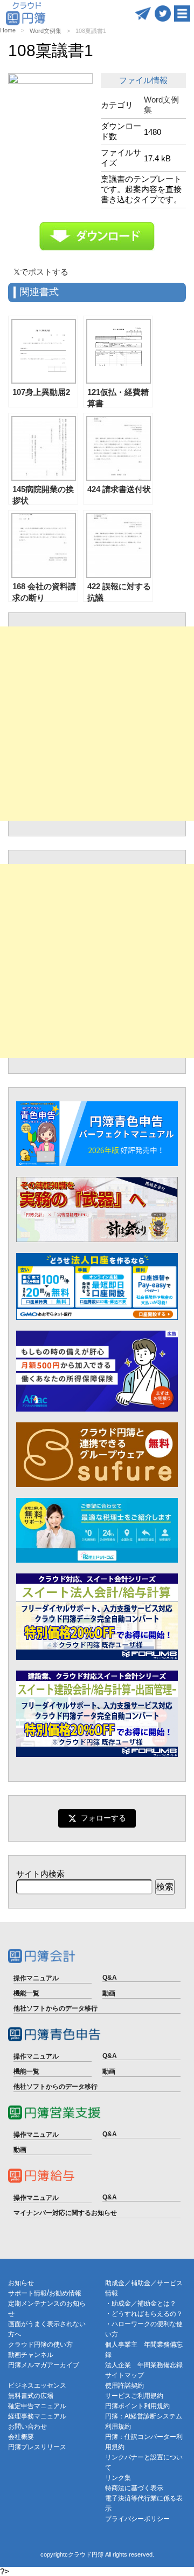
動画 (109, 1993)
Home (8, 30)
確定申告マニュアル (37, 2406)
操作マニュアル (36, 1978)
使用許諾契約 (124, 2386)
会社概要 (21, 2437)
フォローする (103, 1818)
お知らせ (21, 2283)
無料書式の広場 (31, 2396)
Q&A (110, 1978)
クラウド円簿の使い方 (40, 2345)
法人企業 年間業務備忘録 (144, 2365)
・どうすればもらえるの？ (144, 2314)
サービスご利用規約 (134, 2396)
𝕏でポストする (41, 272)
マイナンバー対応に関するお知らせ (65, 2213)
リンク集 (118, 2478)
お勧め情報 (65, 2293)
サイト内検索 (40, 1874)
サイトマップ (124, 2375)
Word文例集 (46, 31)
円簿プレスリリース (37, 2447)
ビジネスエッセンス (37, 2386)
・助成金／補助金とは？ (141, 2304)
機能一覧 (26, 1993)
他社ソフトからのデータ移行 (56, 2008)
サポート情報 (27, 2293)
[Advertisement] (97, 724)
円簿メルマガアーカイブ (44, 2365)
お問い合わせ (27, 2427)
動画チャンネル (31, 2355)
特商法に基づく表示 (134, 2488)
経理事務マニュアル (37, 2416)
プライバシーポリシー (137, 2519)
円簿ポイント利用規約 (137, 2406)
